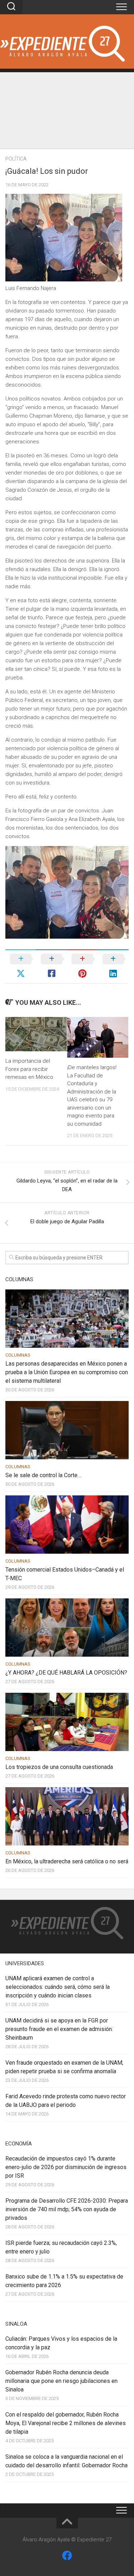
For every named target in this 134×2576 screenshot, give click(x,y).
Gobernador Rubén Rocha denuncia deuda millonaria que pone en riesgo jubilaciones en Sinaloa (61, 2381)
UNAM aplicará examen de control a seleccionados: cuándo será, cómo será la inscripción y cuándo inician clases (58, 1987)
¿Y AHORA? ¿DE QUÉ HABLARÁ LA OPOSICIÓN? (66, 1673)
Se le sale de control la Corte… (43, 1475)
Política (16, 159)
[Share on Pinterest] (83, 966)
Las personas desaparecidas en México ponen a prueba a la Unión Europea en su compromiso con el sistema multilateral (67, 1372)
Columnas (18, 1355)
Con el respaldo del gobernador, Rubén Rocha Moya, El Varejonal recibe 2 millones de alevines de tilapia (66, 2423)
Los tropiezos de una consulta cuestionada (59, 1767)
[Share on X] (21, 966)
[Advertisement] (67, 109)
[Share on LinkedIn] (113, 966)
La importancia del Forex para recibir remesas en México (29, 1069)
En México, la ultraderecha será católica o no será (67, 1861)
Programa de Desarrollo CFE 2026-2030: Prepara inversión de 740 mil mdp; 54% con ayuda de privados (67, 2209)
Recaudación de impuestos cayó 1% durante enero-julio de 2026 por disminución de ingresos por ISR (66, 2167)
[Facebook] (67, 2556)
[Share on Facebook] (51, 966)
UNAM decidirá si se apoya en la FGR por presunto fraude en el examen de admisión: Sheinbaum (59, 2029)
